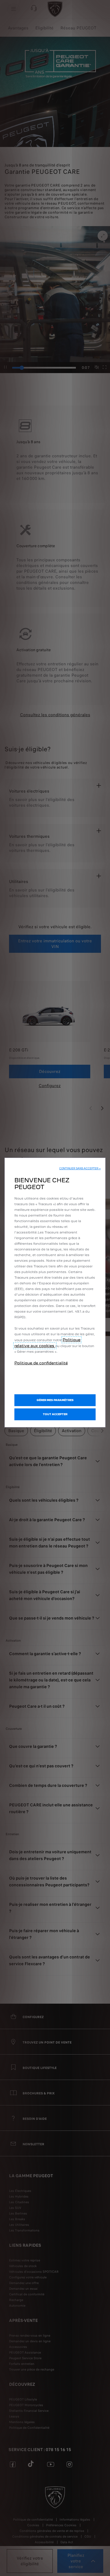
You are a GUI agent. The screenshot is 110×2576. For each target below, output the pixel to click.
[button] (80, 1168)
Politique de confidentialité (41, 1363)
